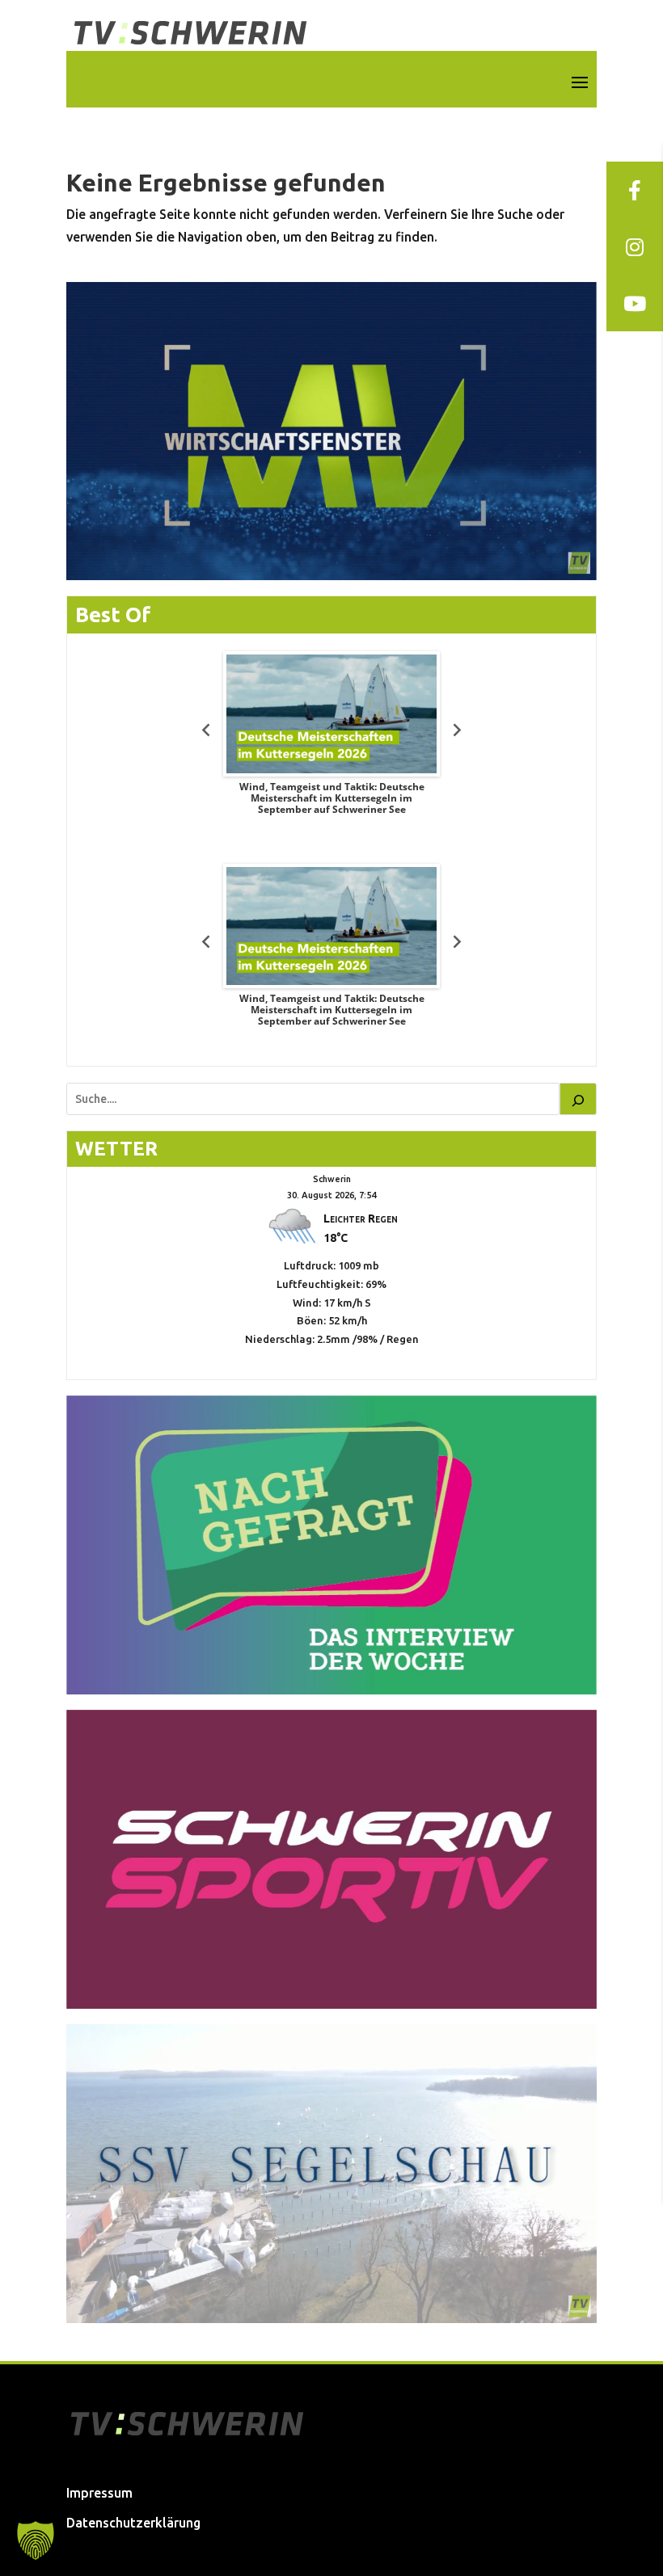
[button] (36, 2540)
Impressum (99, 2493)
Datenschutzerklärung (133, 2523)
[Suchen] (578, 1099)
